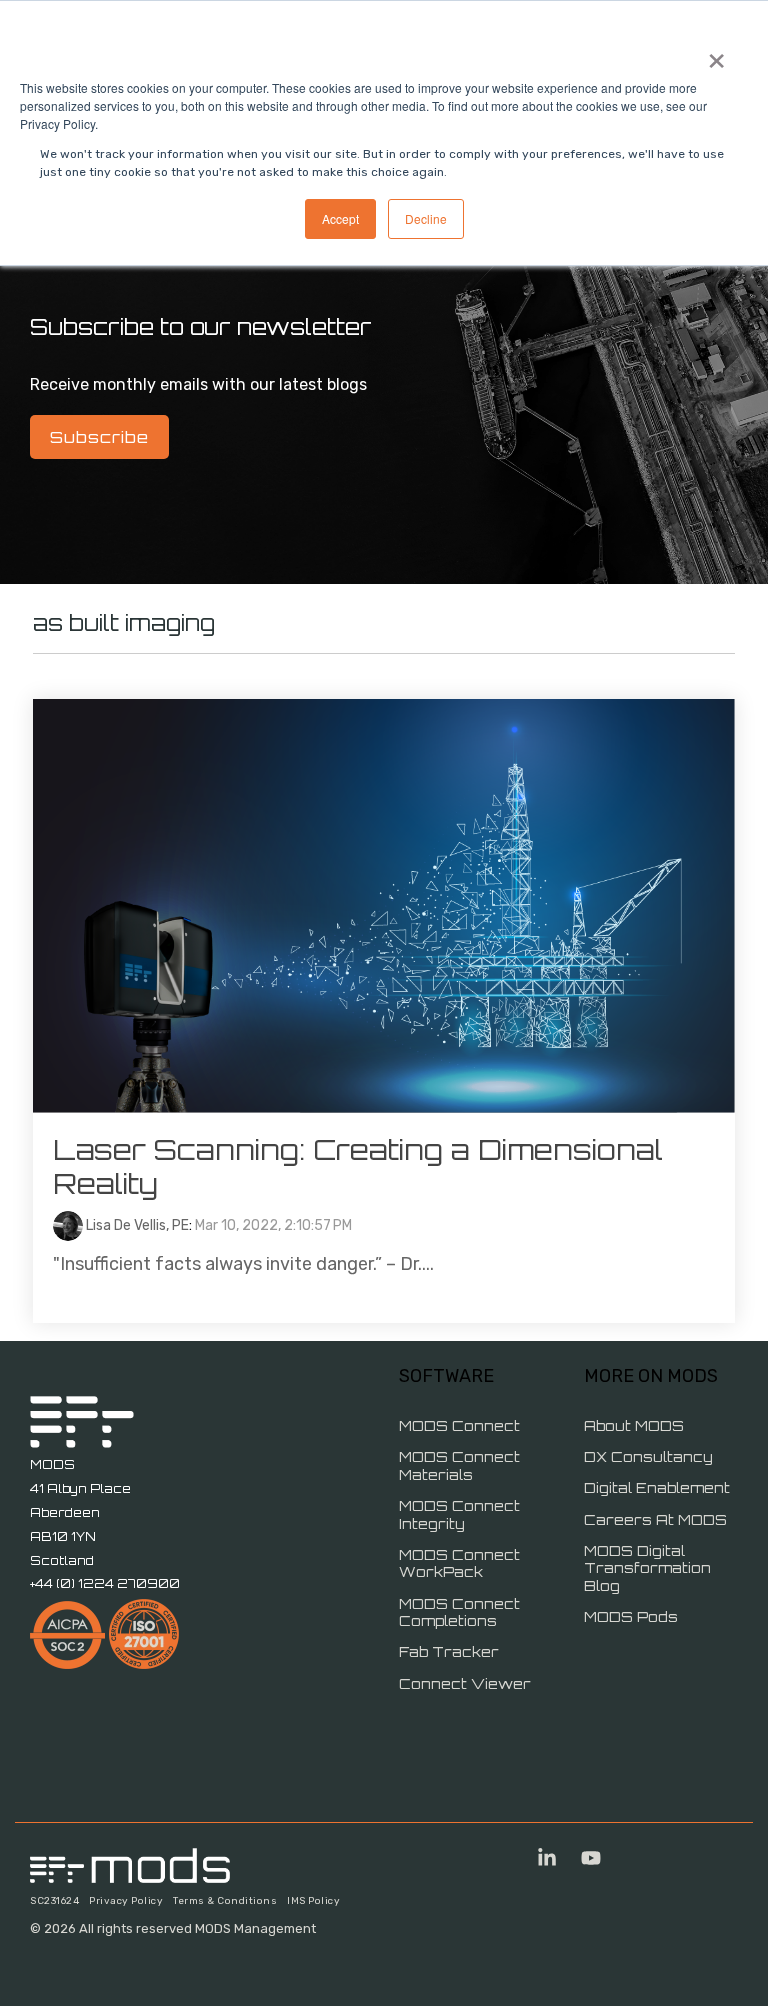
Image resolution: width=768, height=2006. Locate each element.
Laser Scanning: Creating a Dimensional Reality (358, 1166)
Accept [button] (340, 218)
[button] (549, 1859)
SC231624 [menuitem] (54, 1901)
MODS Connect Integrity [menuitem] (461, 1514)
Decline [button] (426, 218)
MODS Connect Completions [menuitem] (461, 1612)
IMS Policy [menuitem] (313, 1901)
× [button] (716, 54)
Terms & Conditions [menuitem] (225, 1901)
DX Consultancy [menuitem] (648, 1456)
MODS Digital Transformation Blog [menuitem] (649, 1568)
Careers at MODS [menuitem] (655, 1519)
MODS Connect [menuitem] (459, 1425)
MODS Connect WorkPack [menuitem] (461, 1563)
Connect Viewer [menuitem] (465, 1683)
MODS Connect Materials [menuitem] (461, 1465)
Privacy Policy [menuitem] (126, 1901)
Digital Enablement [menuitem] (657, 1487)
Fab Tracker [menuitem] (449, 1651)
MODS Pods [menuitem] (631, 1616)
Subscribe (99, 437)
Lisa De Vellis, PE (136, 1225)
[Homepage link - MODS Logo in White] (130, 1872)
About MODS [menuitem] (634, 1425)
